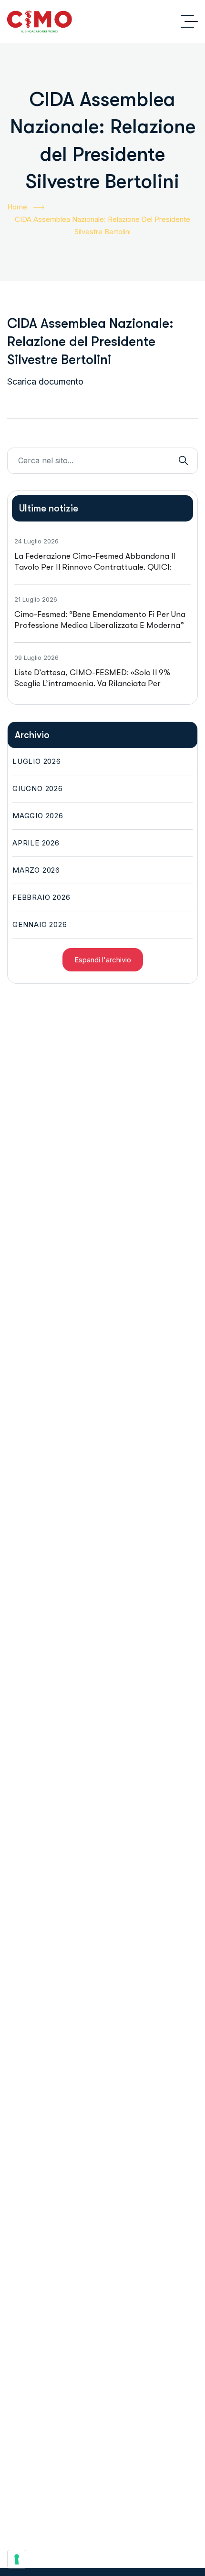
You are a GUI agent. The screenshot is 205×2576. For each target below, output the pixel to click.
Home (17, 207)
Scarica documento (45, 381)
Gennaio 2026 (40, 924)
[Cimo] (40, 21)
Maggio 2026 (38, 816)
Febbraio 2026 (41, 897)
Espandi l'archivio (103, 960)
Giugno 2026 (38, 788)
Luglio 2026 (37, 761)
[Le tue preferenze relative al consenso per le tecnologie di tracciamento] (17, 2559)
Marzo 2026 (36, 870)
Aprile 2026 (36, 843)
